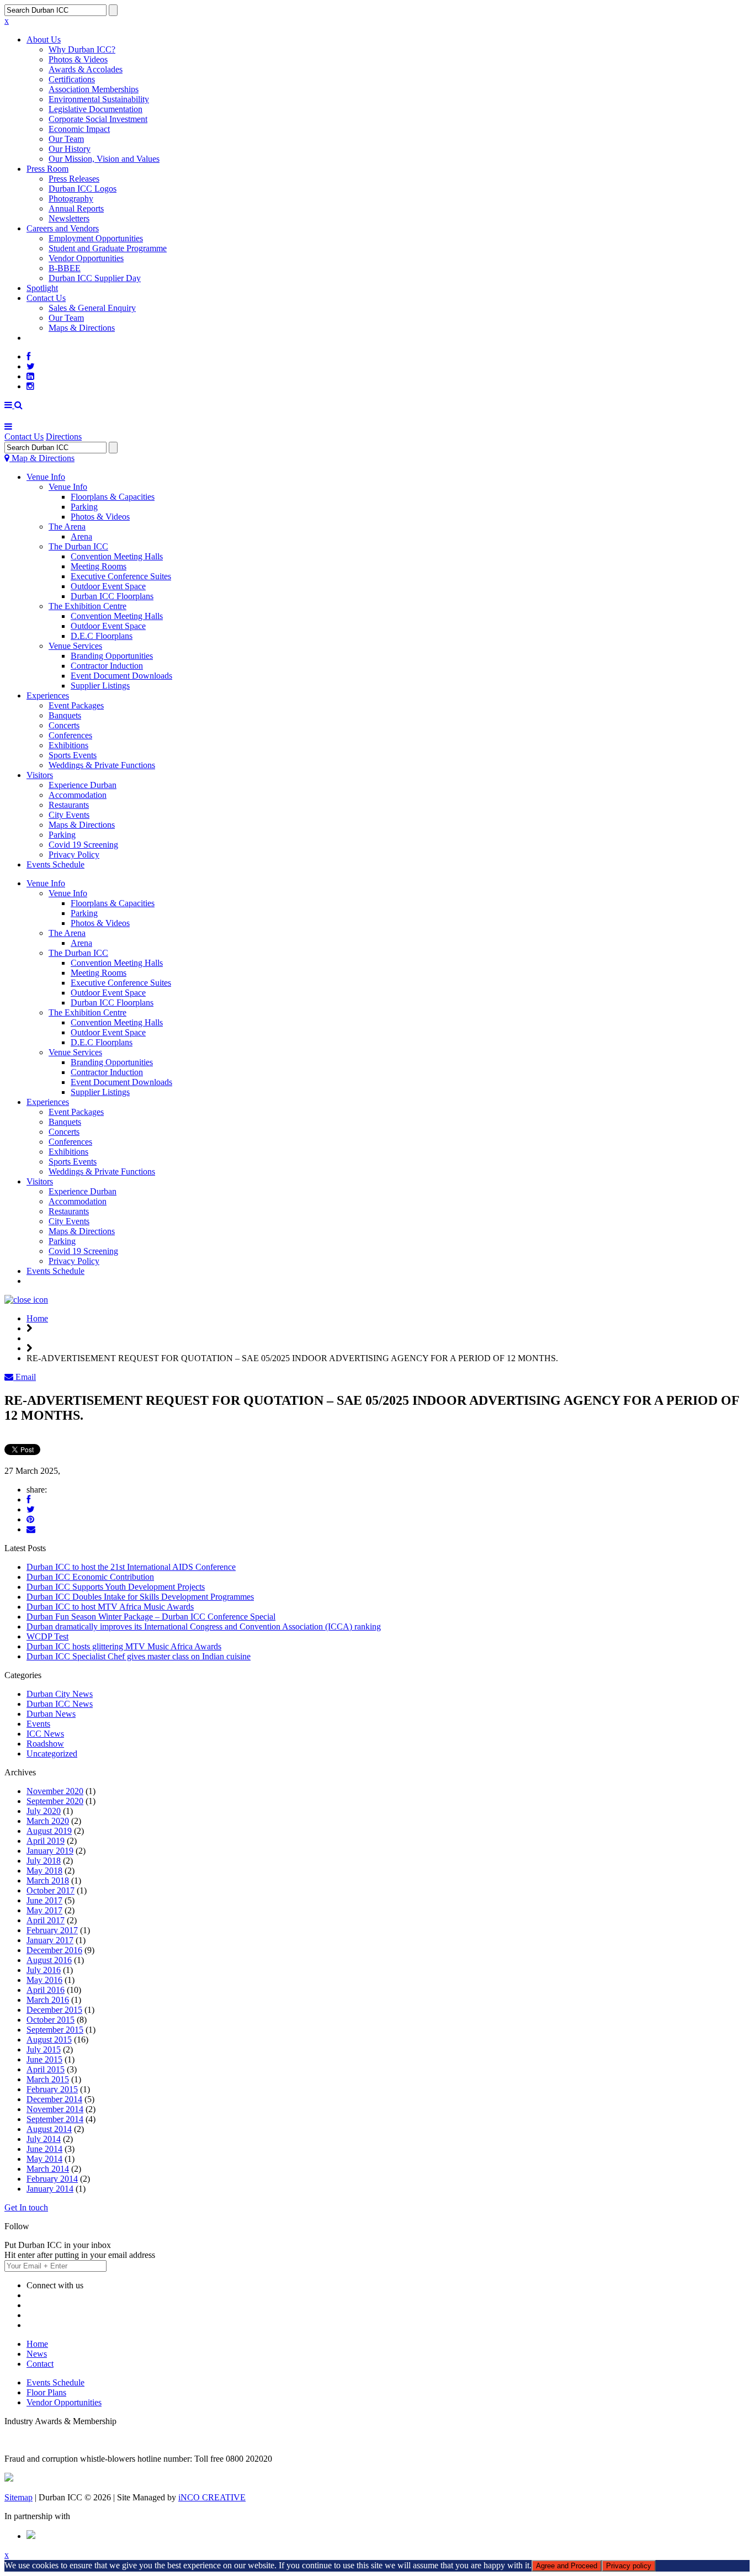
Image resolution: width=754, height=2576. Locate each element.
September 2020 (55, 1801)
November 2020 (55, 1791)
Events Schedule (55, 864)
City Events (69, 815)
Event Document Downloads (121, 676)
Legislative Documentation (95, 109)
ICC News (45, 1734)
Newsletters (69, 218)
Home (37, 1318)
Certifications (72, 79)
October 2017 (51, 1890)
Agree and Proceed (567, 2566)
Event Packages (76, 705)
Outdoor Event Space (108, 586)
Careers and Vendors (63, 228)
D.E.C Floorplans (102, 636)
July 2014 (44, 2139)
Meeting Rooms (99, 566)
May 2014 (44, 2159)
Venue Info (46, 477)
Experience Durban (83, 785)
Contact (40, 2364)
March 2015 (48, 2079)
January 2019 (50, 1851)
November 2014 (55, 2109)
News (37, 2354)
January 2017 (50, 1940)
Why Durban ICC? (82, 49)
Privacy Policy (74, 855)
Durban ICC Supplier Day (95, 278)
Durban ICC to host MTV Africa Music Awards (110, 1607)
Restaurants (69, 805)
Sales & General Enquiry (92, 308)
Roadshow (45, 1744)
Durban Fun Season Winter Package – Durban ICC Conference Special (151, 1617)
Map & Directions (42, 458)
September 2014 (55, 2119)
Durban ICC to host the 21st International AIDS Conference (131, 1567)
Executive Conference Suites (121, 576)
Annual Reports (76, 208)
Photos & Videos (78, 59)
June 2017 (44, 1900)
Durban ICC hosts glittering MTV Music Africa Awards (124, 1646)
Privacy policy (629, 2566)
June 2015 (44, 2059)
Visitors (40, 775)
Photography (71, 199)
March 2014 (48, 2169)
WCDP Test (47, 1636)
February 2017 (52, 1930)
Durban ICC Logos (83, 189)
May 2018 (44, 1871)
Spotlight (42, 288)
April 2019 (46, 1841)
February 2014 (52, 2179)
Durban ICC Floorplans (112, 596)
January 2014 (50, 2189)
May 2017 (44, 1910)
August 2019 (49, 1831)
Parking (84, 507)
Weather (41, 1281)
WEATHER (48, 338)
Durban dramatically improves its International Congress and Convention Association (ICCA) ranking (204, 1626)
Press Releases (74, 179)
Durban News (51, 1714)
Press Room (47, 169)
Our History (70, 149)
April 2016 (46, 1990)
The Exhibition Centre (87, 606)
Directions (64, 437)
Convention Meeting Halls (117, 556)
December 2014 (54, 2099)
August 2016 (49, 1960)
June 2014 (44, 2149)
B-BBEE (65, 268)
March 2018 (48, 1881)
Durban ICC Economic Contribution (90, 1577)
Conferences (70, 735)
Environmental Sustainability (99, 99)
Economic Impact (79, 129)
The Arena (67, 527)
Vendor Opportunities (86, 258)
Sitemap (18, 2497)
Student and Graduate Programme (108, 248)
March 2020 (48, 1821)
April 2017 (46, 1920)
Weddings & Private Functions (102, 765)
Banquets (65, 715)
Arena (81, 536)
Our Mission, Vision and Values (104, 159)
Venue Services (75, 646)
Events (38, 1724)
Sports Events (73, 755)
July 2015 (44, 2049)
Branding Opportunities (112, 656)
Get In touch (26, 2207)
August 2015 (49, 2040)
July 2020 (44, 1811)
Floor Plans (46, 2392)
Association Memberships (94, 89)
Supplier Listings (100, 686)
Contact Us (46, 298)
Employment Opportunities (96, 238)
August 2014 (49, 2129)
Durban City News (60, 1694)
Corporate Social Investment (98, 119)
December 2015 (54, 2010)
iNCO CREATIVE (212, 2497)
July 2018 (44, 1861)
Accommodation (78, 795)
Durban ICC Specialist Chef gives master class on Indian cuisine (139, 1656)
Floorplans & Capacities (113, 497)
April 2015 (46, 2069)
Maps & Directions (82, 328)
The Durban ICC (78, 546)
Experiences (48, 695)
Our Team (66, 139)
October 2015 (51, 2020)
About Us (44, 39)
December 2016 (54, 1950)
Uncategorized (52, 1754)
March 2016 (48, 2000)
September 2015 (55, 2030)
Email (25, 1377)
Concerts (64, 725)
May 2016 (44, 1980)
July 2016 (44, 1970)
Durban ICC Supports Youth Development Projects (116, 1587)
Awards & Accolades (86, 69)
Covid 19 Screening (83, 845)
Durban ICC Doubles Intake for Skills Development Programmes (140, 1597)
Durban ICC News (60, 1704)
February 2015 (52, 2089)
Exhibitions (68, 745)
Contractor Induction (107, 666)
